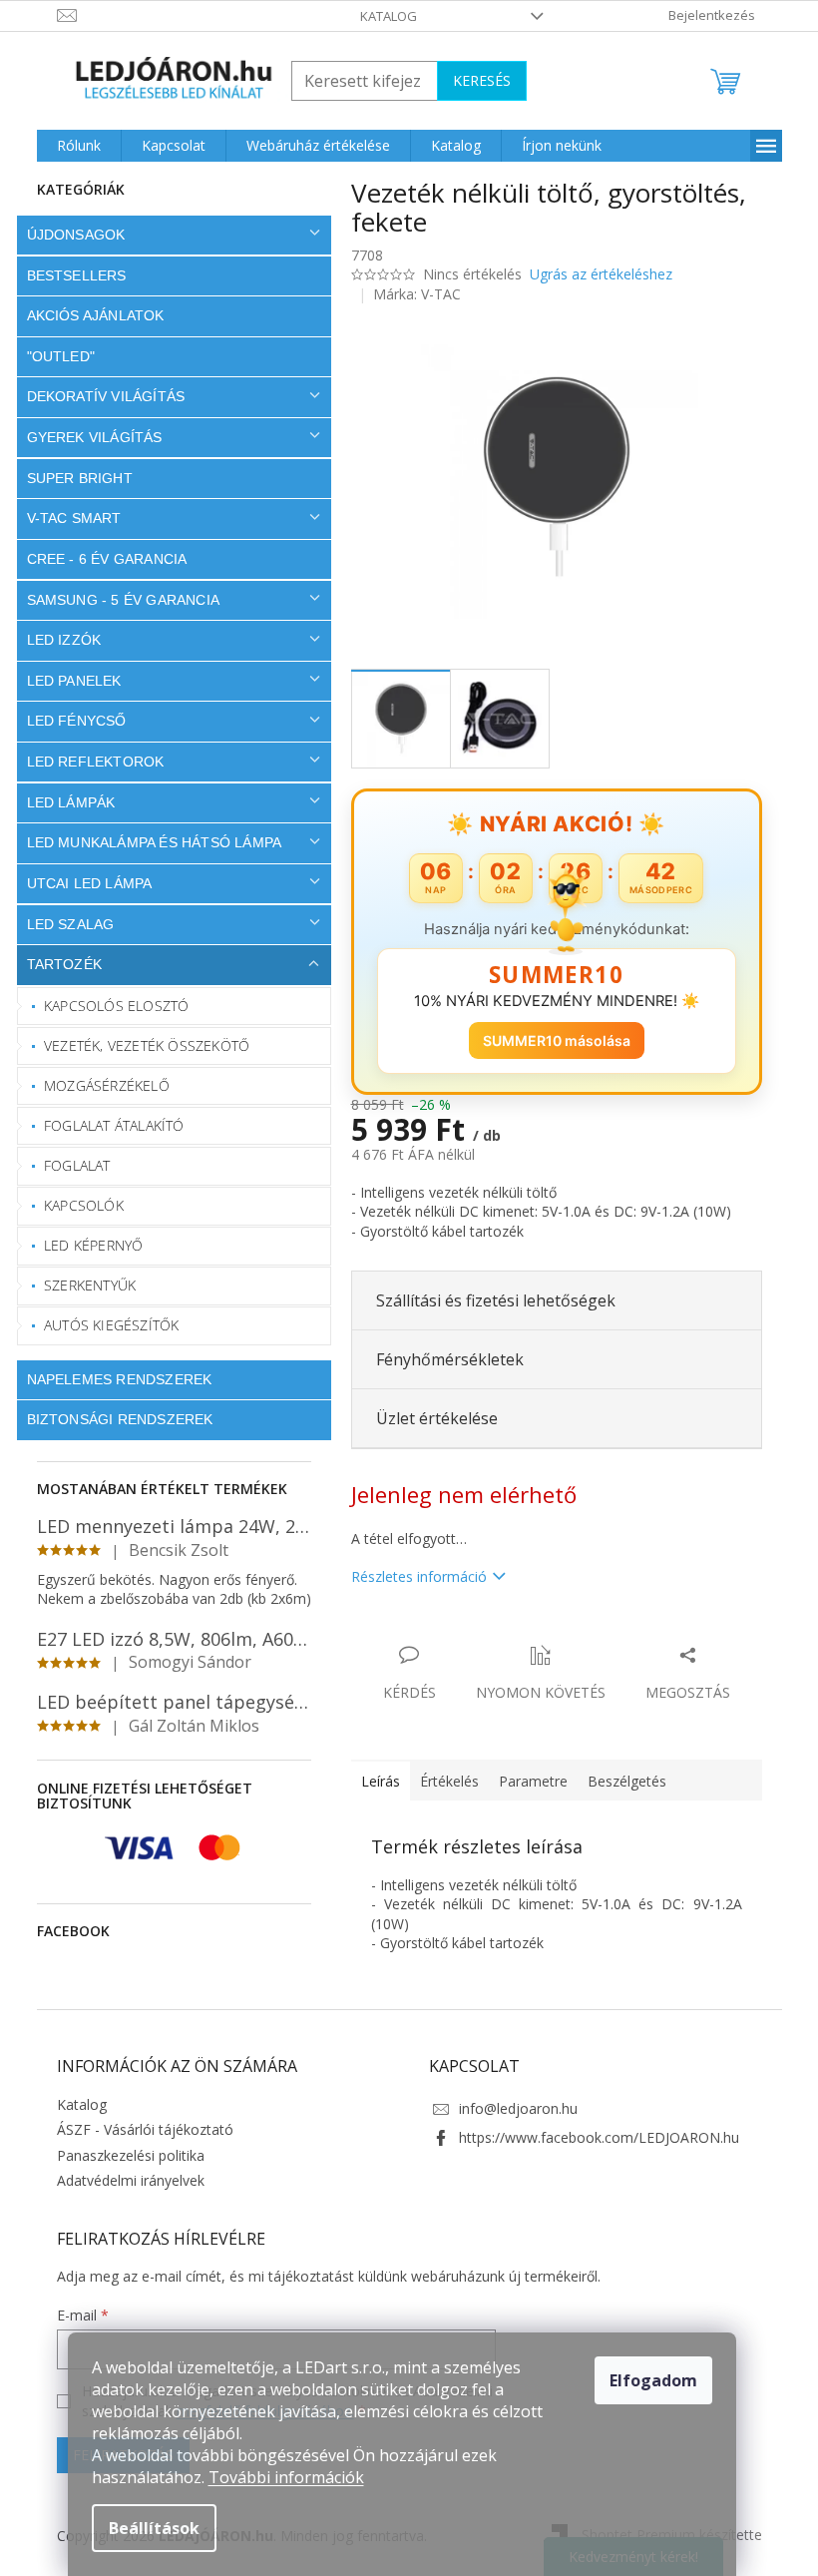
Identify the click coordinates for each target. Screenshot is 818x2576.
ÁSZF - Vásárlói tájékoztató (137, 2129)
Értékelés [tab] (441, 1781)
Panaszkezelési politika (123, 2155)
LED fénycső (69, 721)
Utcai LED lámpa (82, 883)
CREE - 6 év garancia (99, 559)
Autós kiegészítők (104, 1325)
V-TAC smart (66, 518)
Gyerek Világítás (87, 437)
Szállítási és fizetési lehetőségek (488, 1300)
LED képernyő (86, 1245)
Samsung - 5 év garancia (116, 600)
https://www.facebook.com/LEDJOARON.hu (592, 2137)
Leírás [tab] (373, 1781)
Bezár (482, 1634)
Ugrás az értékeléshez (593, 274)
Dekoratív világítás (98, 396)
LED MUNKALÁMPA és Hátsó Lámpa (147, 842)
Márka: (410, 294)
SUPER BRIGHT (72, 478)
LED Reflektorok (88, 762)
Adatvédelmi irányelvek (123, 2180)
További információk (286, 2477)
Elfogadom (653, 2380)
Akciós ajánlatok (88, 315)
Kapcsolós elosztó (109, 1006)
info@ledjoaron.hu (511, 2108)
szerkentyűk (83, 1285)
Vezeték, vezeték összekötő (140, 1045)
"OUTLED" (53, 356)
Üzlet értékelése (429, 1418)
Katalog (382, 16)
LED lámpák (63, 802)
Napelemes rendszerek (112, 1379)
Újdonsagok (68, 235)
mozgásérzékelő (100, 1085)
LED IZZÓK (56, 640)
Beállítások (154, 2528)
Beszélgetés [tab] (619, 1781)
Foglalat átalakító (107, 1125)
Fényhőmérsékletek (442, 1359)
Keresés (474, 80)
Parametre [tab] (525, 1781)
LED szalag (63, 924)
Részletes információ (411, 1576)
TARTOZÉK (57, 964)
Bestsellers (69, 275)
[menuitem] (71, 146)
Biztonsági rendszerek (112, 1419)
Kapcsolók (77, 1205)
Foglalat (70, 1165)
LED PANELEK (66, 681)
